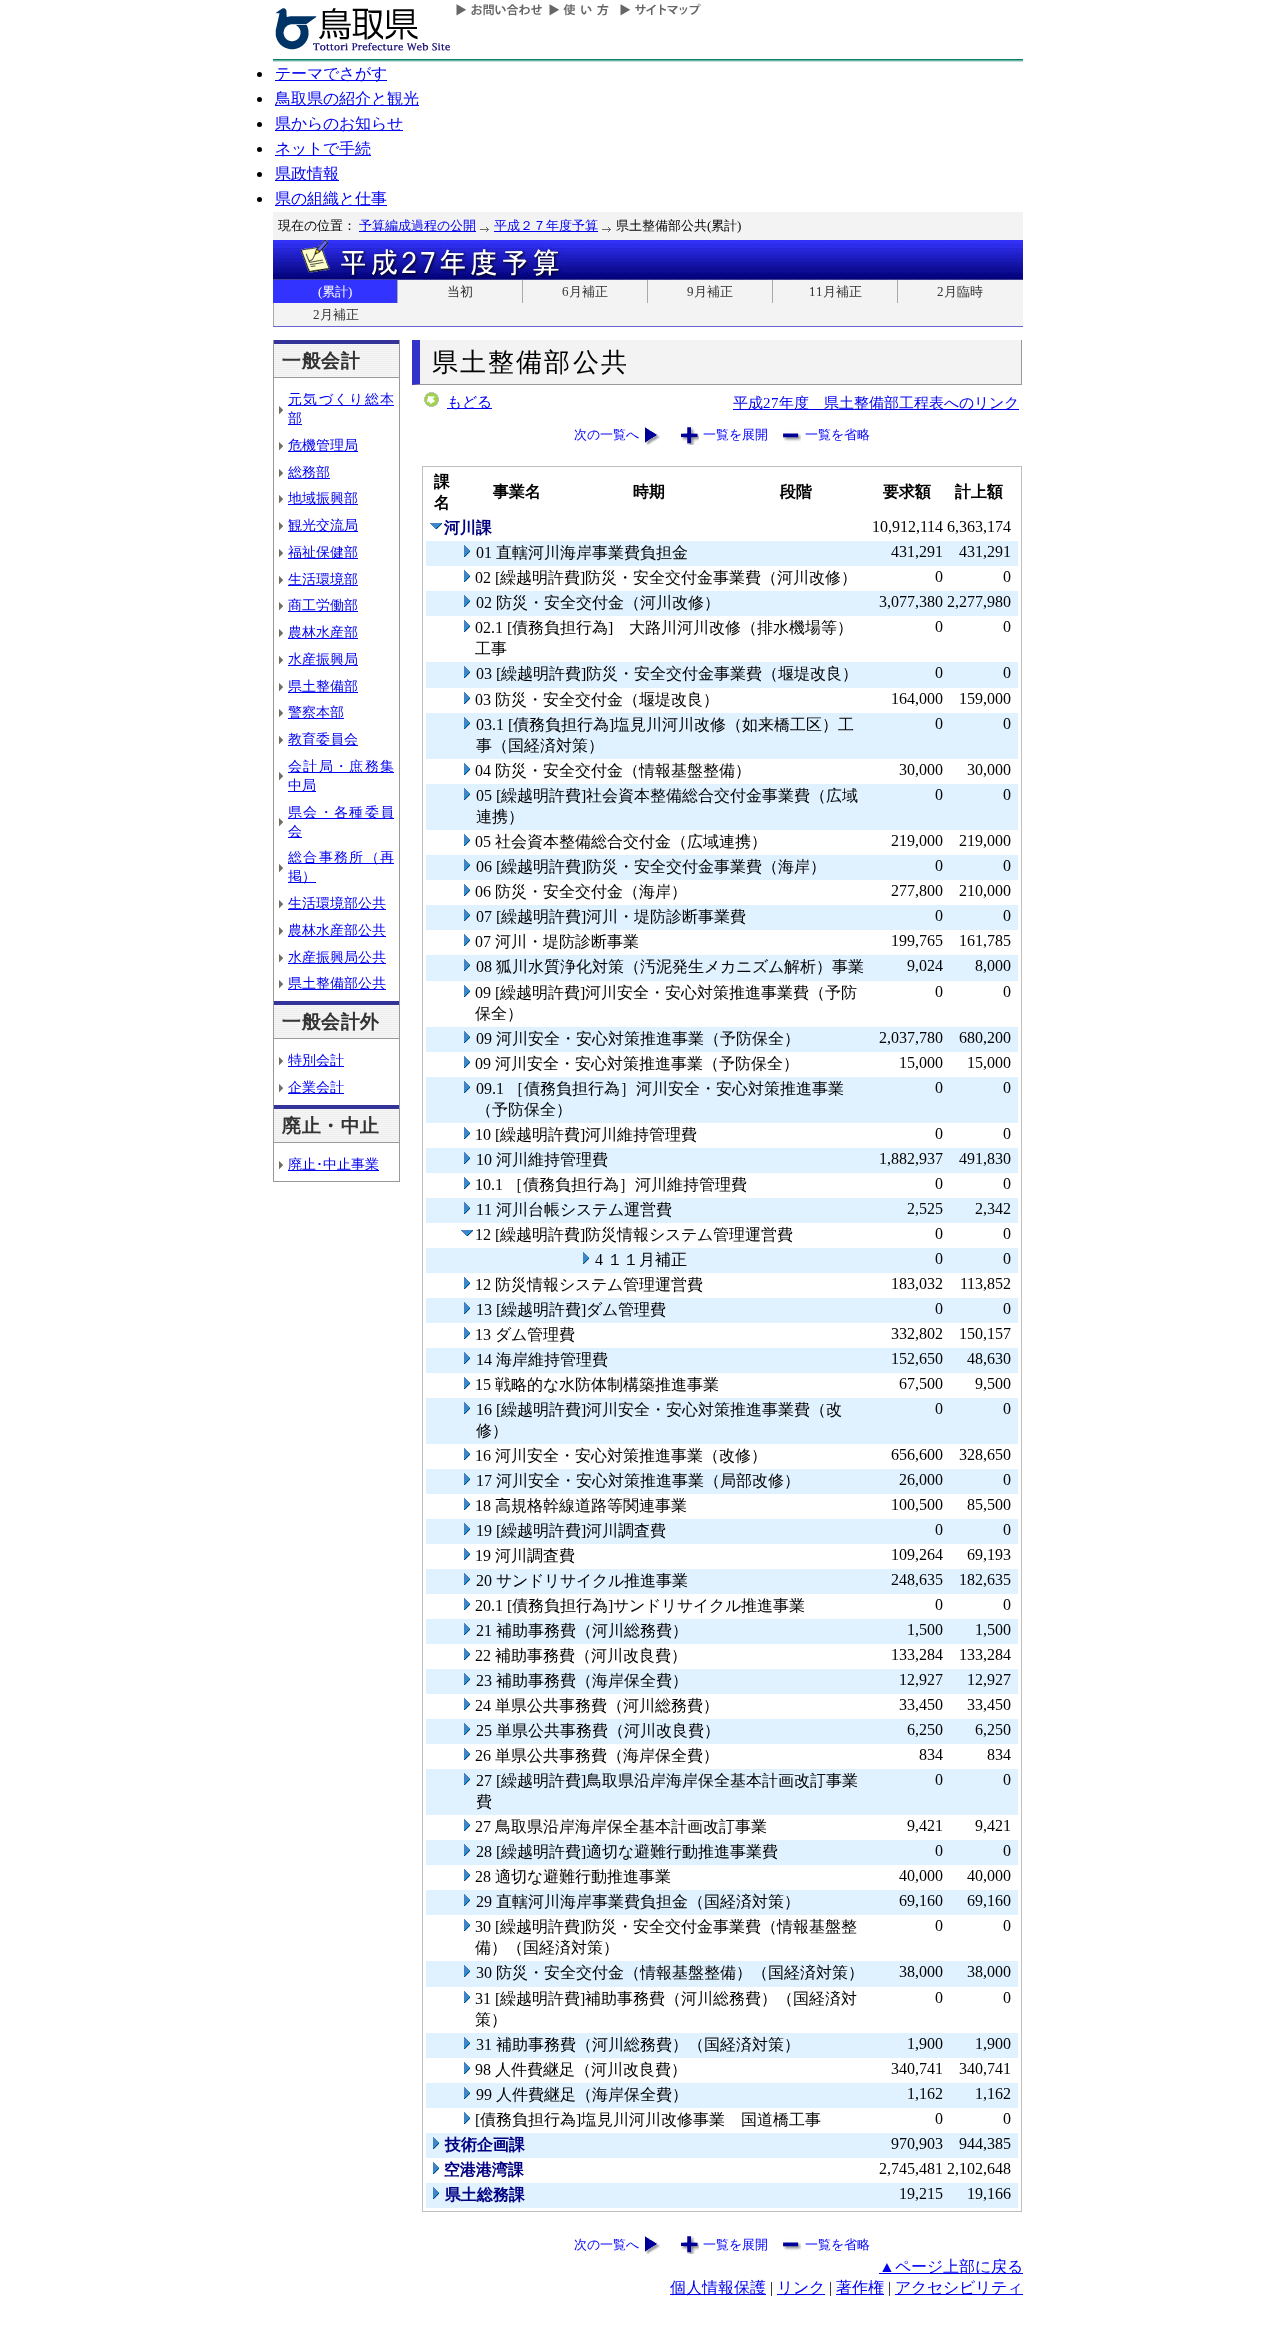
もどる (469, 402)
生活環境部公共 (337, 903)
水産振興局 (323, 659)
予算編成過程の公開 (417, 225)
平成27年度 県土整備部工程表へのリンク (876, 402)
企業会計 (316, 1087)
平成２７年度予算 (546, 225)
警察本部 (316, 712)
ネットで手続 (323, 148)
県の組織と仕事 (331, 198)
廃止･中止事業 (333, 1164)
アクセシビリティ (959, 2287)
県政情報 (307, 173)
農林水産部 (323, 632)
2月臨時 (960, 291)
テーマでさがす (331, 73)
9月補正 (710, 291)
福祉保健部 (323, 552)
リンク (801, 2287)
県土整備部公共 (337, 983)
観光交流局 (323, 525)
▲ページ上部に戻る (951, 2266)
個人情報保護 (718, 2287)
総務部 (309, 472)
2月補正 (336, 314)
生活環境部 (323, 579)
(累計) (335, 291)
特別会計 (316, 1060)
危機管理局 (323, 445)
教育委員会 (323, 739)
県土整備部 (323, 686)
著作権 (860, 2287)
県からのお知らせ (339, 123)
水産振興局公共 (337, 957)
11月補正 (835, 291)
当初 (460, 291)
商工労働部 (323, 605)
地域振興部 (323, 498)
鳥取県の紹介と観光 (347, 98)
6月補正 (585, 291)
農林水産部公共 (337, 930)
